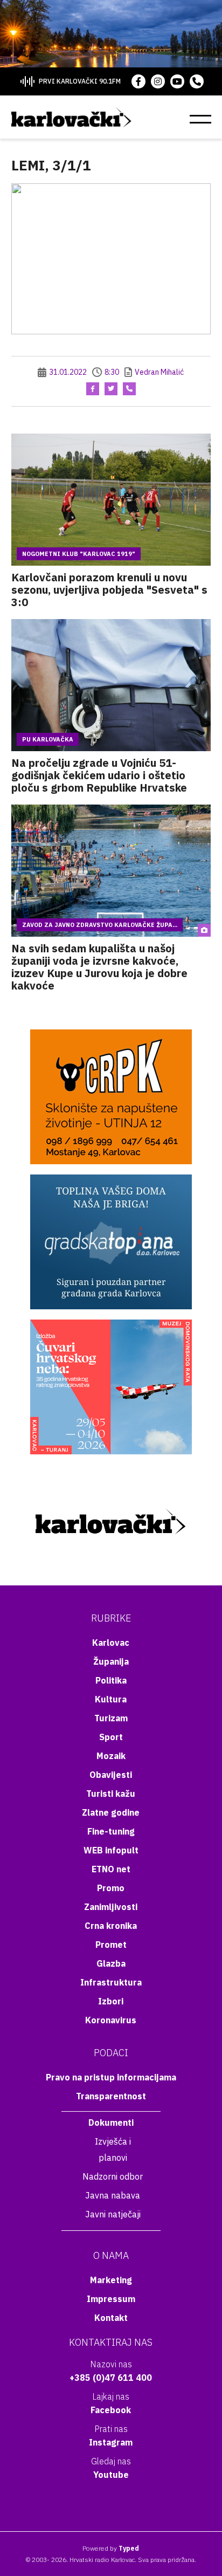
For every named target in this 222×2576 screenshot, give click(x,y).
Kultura (111, 1699)
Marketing (111, 2280)
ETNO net (111, 1869)
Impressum (111, 2299)
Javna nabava (113, 2195)
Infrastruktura (111, 1982)
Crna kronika (111, 1926)
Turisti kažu (111, 1794)
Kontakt (111, 2318)
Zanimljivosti (111, 1907)
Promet (111, 1945)
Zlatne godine (111, 1812)
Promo (111, 1888)
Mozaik (111, 1756)
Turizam (111, 1718)
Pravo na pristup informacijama (111, 2077)
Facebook (111, 2410)
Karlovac (111, 1643)
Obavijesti (111, 1775)
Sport (111, 1737)
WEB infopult (111, 1850)
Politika (111, 1680)
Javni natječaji (113, 2214)
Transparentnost (111, 2096)
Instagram (111, 2442)
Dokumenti (111, 2122)
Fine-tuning (111, 1831)
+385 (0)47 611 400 (111, 2378)
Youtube (111, 2475)
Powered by (111, 2548)
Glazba (111, 1963)
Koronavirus (111, 2020)
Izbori (111, 2001)
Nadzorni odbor (113, 2176)
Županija (111, 1661)
